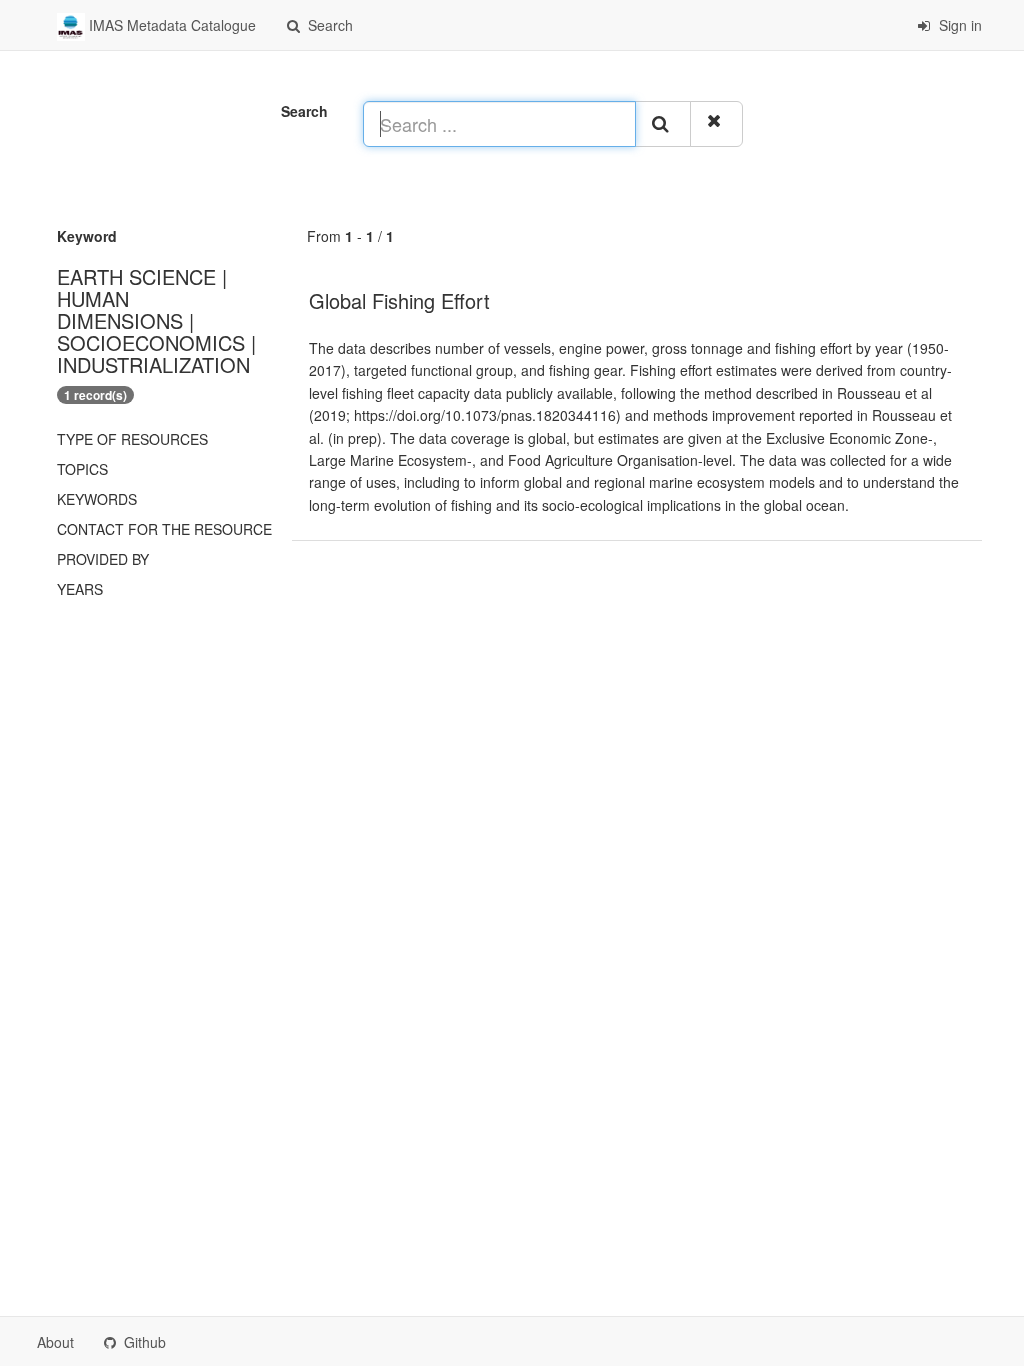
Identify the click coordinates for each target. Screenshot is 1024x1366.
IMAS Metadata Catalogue (170, 25)
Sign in (958, 25)
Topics (82, 469)
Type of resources (132, 439)
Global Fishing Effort (399, 300)
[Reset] (716, 124)
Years (80, 589)
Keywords (97, 499)
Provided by (103, 559)
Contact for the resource (164, 529)
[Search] (663, 124)
